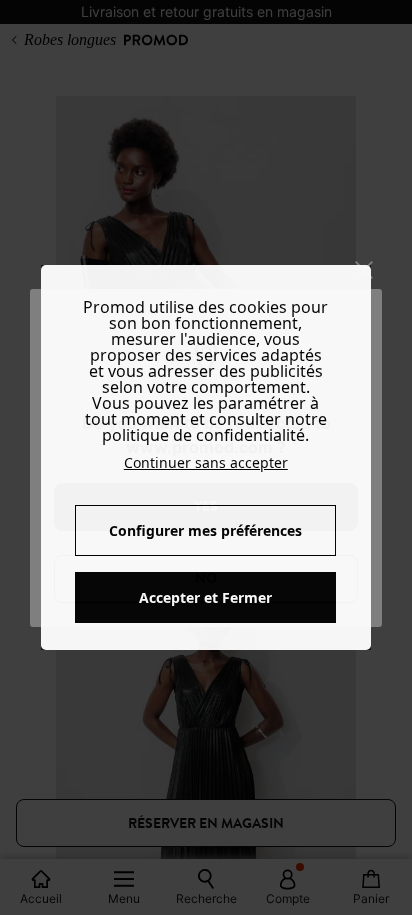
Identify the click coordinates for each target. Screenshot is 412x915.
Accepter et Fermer (205, 597)
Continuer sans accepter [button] (206, 462)
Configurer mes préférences (205, 530)
